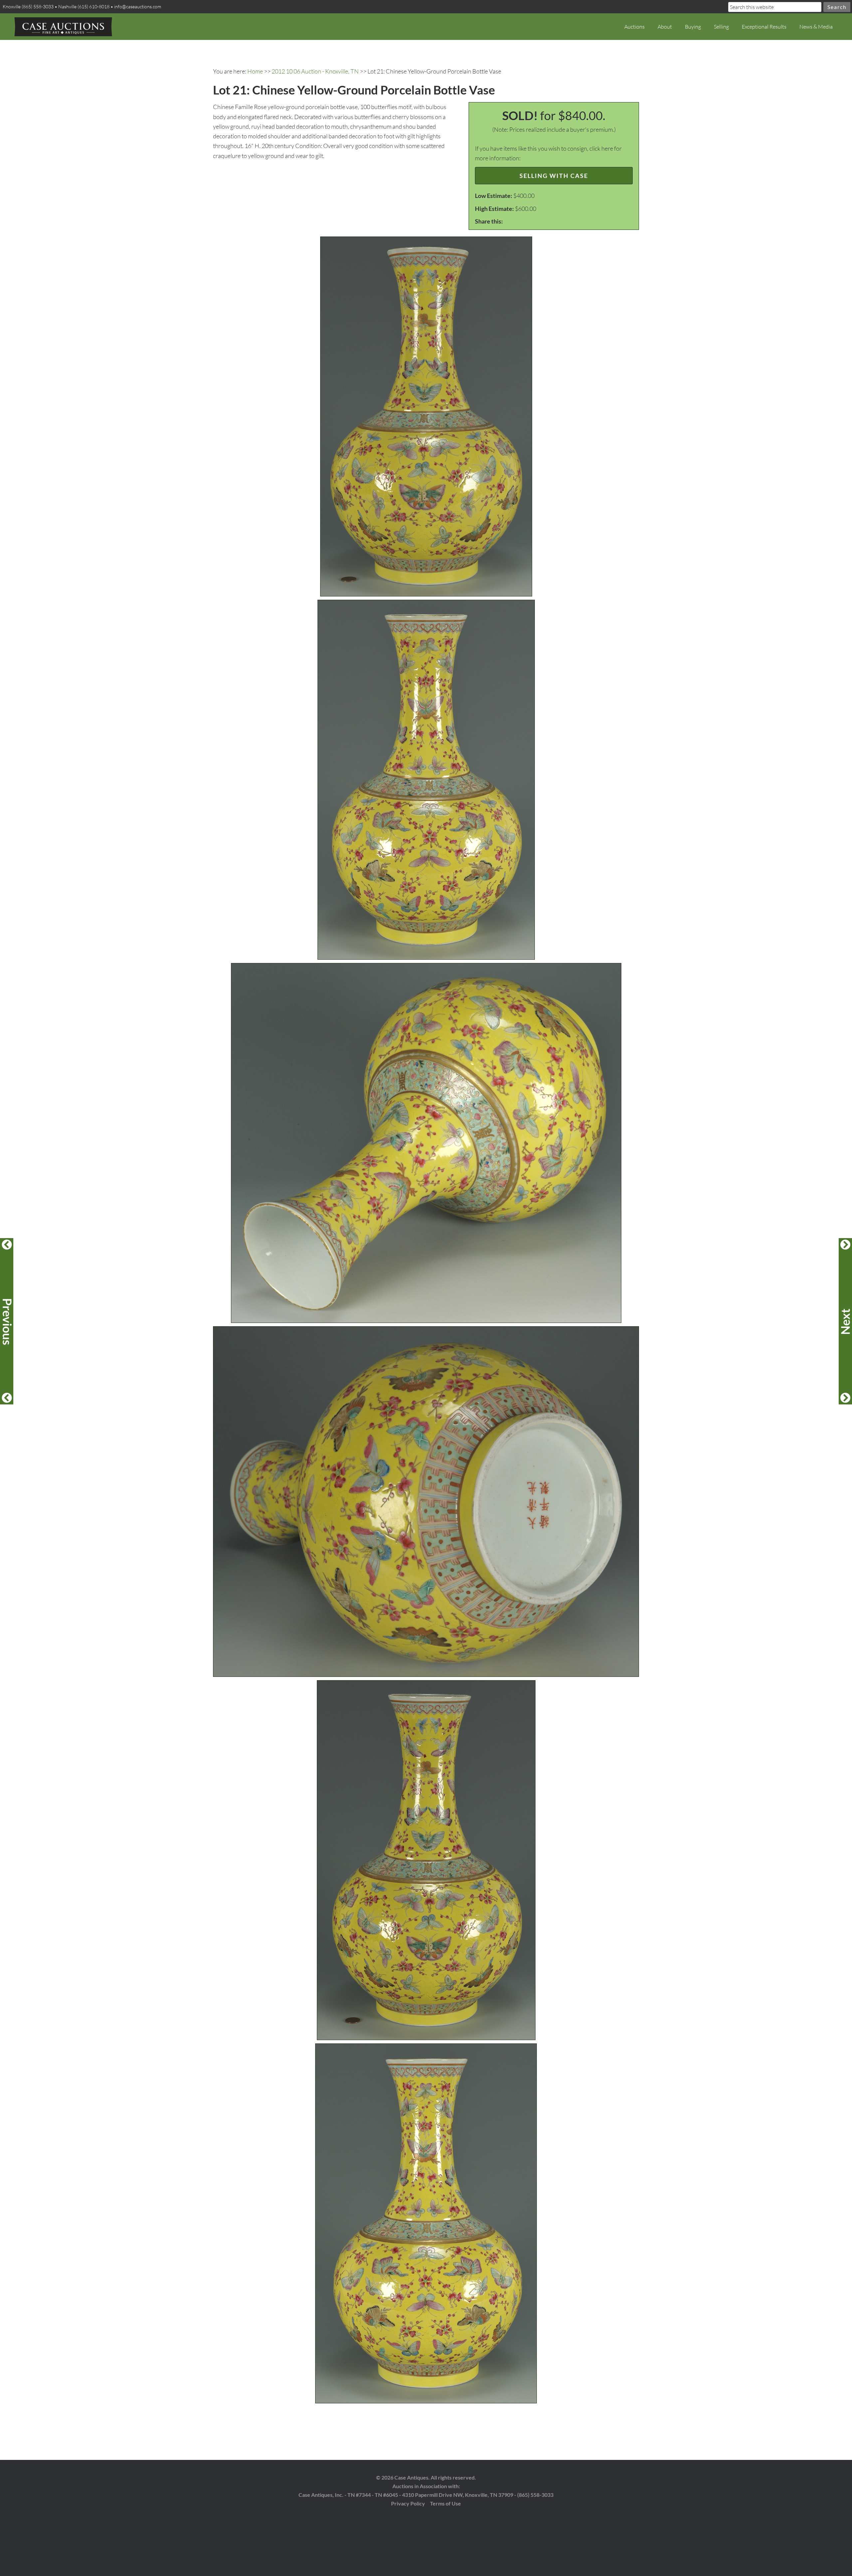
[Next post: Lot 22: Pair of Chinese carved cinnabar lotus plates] (845, 1321)
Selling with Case (554, 176)
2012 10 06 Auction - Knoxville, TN (315, 71)
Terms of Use (445, 2503)
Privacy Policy (408, 2503)
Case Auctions (63, 27)
